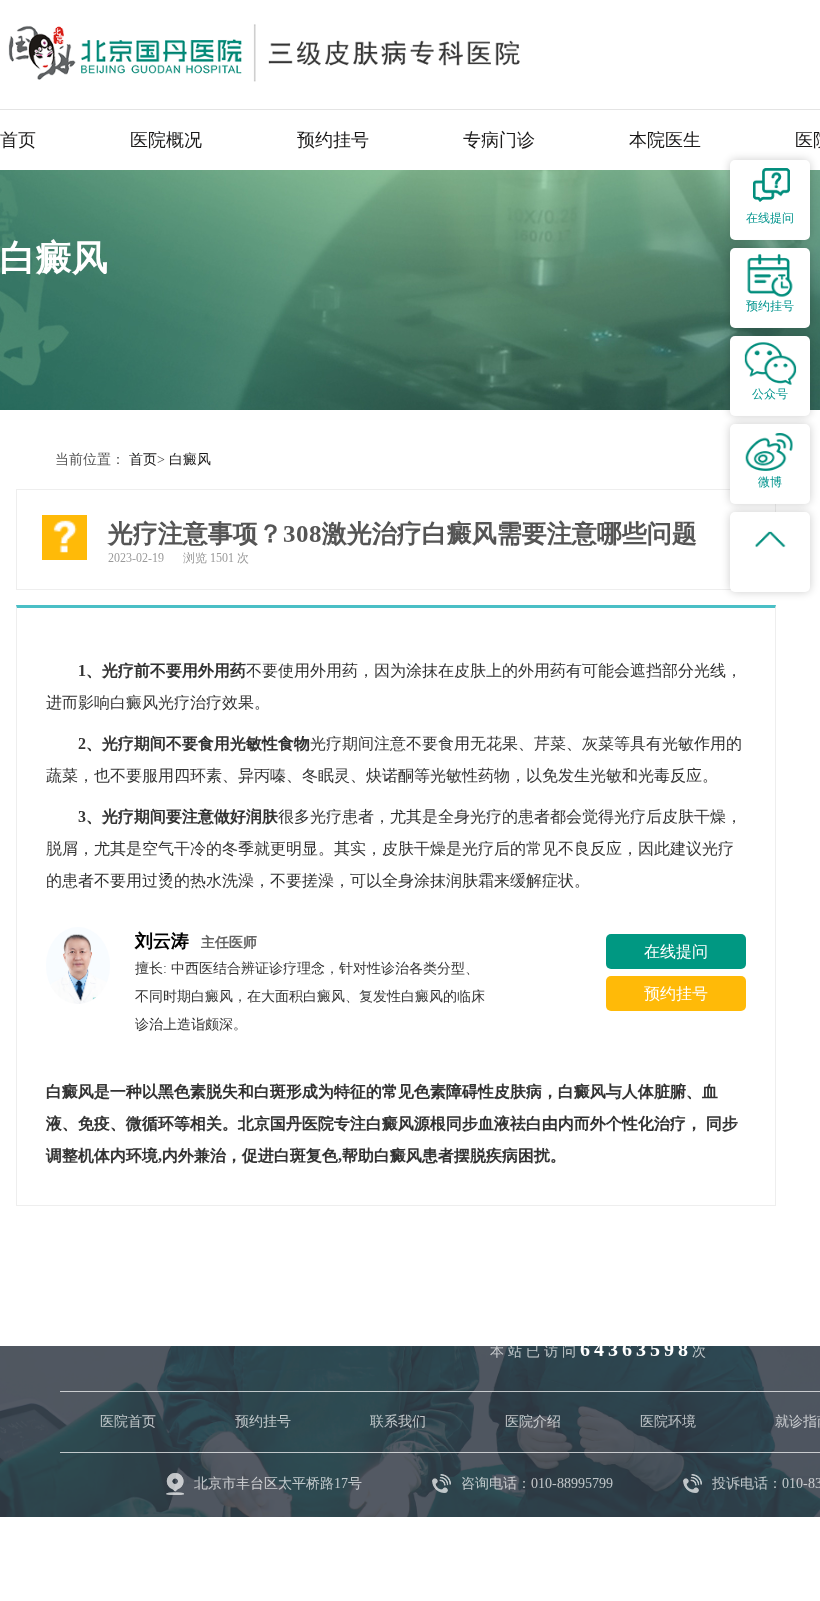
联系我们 (398, 1421)
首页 (18, 140)
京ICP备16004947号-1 (360, 1540)
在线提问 (676, 951)
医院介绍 (533, 1421)
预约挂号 (333, 140)
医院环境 (668, 1421)
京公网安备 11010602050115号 (551, 1540)
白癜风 (190, 459)
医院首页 (128, 1421)
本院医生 (665, 140)
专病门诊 (499, 140)
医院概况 (166, 140)
